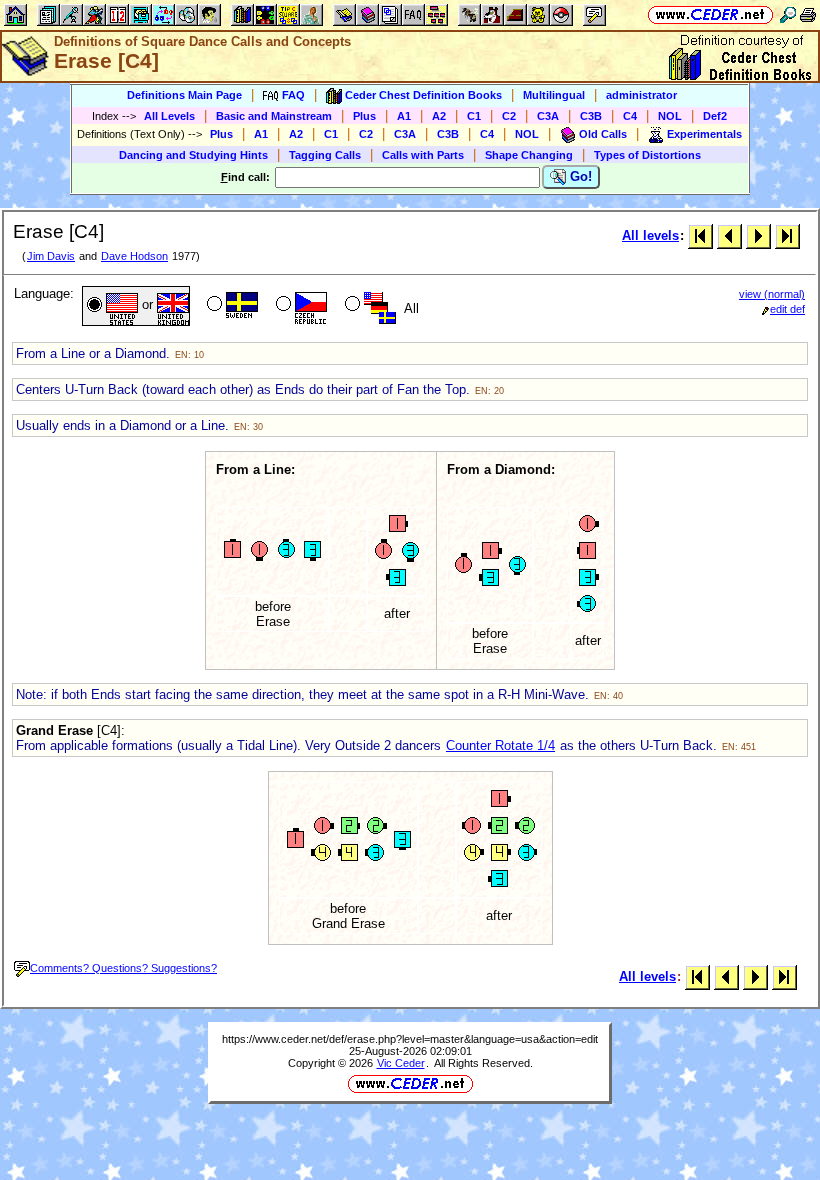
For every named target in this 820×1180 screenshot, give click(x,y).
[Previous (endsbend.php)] (729, 235)
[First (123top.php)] (700, 235)
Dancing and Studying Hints (193, 155)
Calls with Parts (423, 155)
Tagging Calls (325, 155)
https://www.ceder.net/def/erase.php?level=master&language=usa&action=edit (410, 1039)
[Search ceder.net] (788, 14)
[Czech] (299, 306)
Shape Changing (529, 155)
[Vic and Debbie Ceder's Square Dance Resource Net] (710, 14)
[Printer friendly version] (808, 14)
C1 (474, 116)
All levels (650, 235)
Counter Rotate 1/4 (500, 745)
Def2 (715, 116)
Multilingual (554, 95)
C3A (548, 116)
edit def (787, 309)
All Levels (169, 116)
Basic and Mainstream (274, 116)
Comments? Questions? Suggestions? (123, 968)
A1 (404, 116)
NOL (670, 116)
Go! (579, 176)
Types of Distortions (647, 155)
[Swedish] (230, 306)
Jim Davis (51, 256)
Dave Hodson (134, 256)
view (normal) (772, 294)
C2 (509, 116)
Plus (364, 116)
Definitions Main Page (184, 95)
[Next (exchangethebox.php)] (758, 235)
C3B (591, 116)
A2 (439, 116)
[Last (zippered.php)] (787, 235)
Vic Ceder (401, 1063)
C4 (630, 116)
